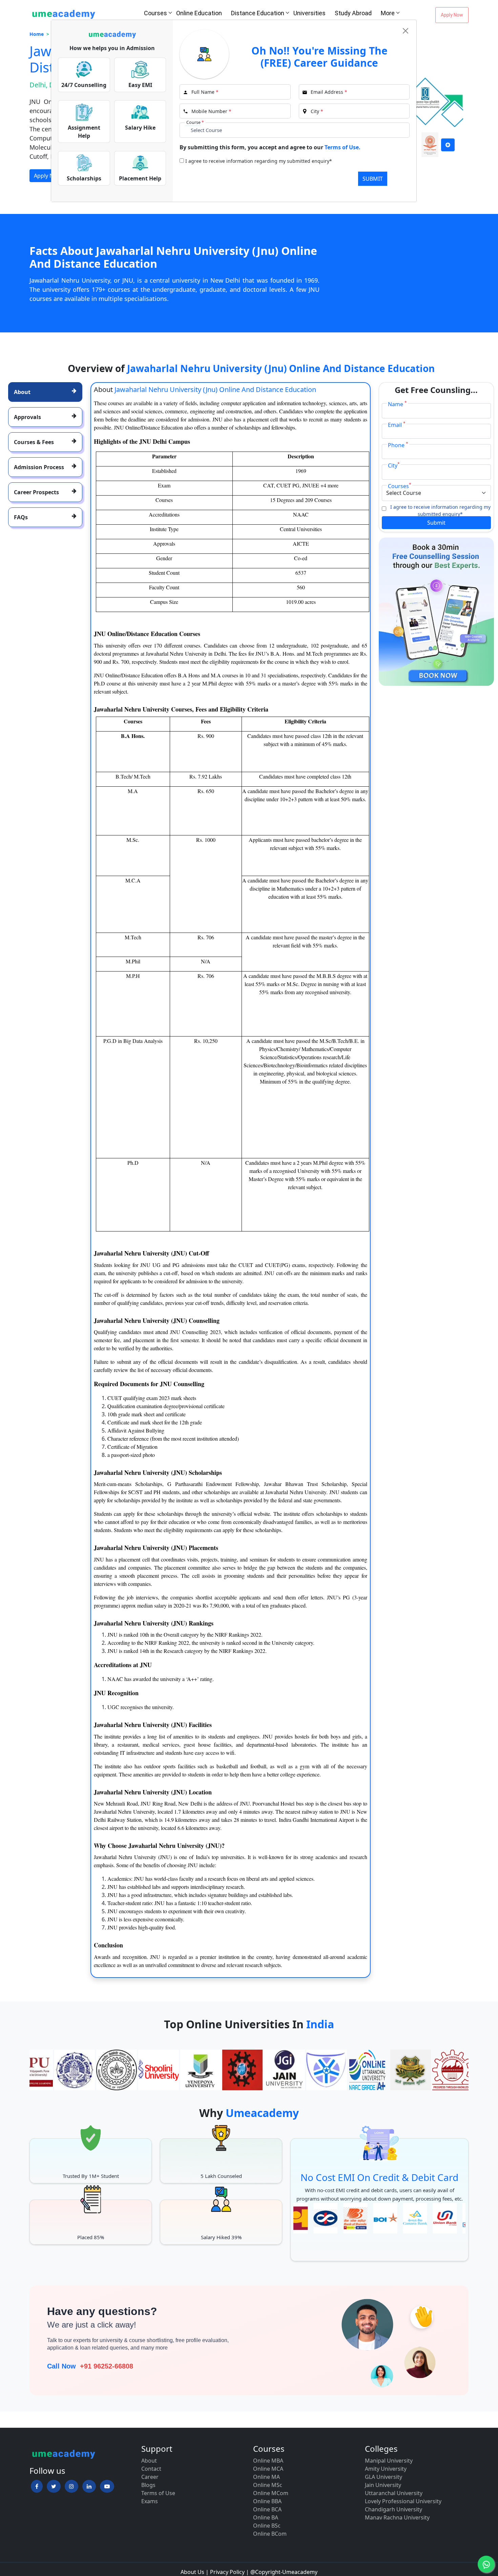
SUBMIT (373, 179)
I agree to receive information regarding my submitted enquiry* (259, 161)
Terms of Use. (343, 147)
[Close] (406, 31)
